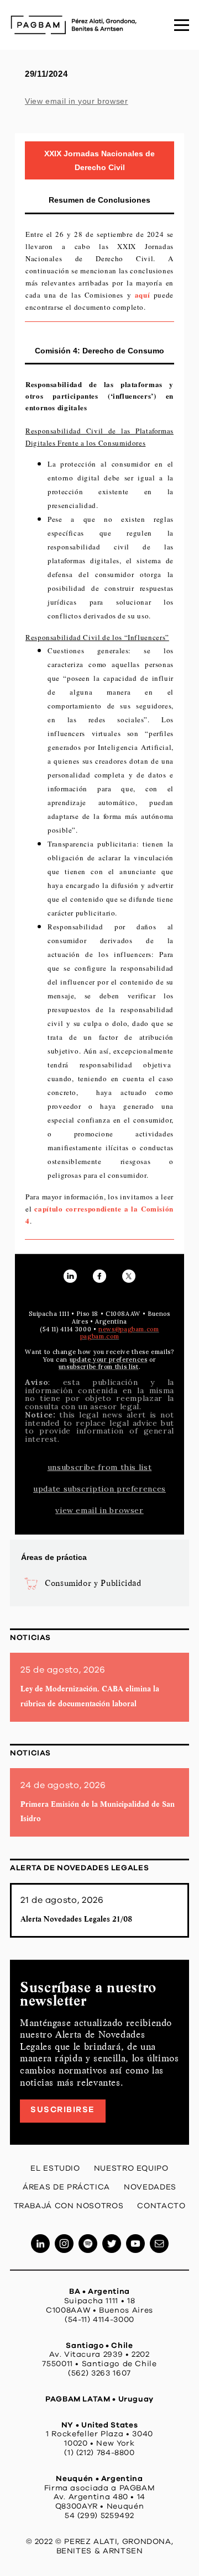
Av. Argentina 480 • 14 (99, 2497)
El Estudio (55, 2168)
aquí (143, 295)
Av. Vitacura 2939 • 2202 (99, 2355)
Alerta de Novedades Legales (79, 1868)
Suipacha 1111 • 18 (100, 2301)
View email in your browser (77, 101)
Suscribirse (63, 2110)
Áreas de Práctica (66, 2187)
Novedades (150, 2187)
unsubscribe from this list (100, 1467)
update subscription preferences (99, 1489)
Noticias (30, 1638)
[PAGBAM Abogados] (74, 25)
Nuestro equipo (131, 2168)
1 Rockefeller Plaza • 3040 (99, 2434)
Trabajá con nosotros (69, 2206)
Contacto (161, 2206)
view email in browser (99, 1510)
